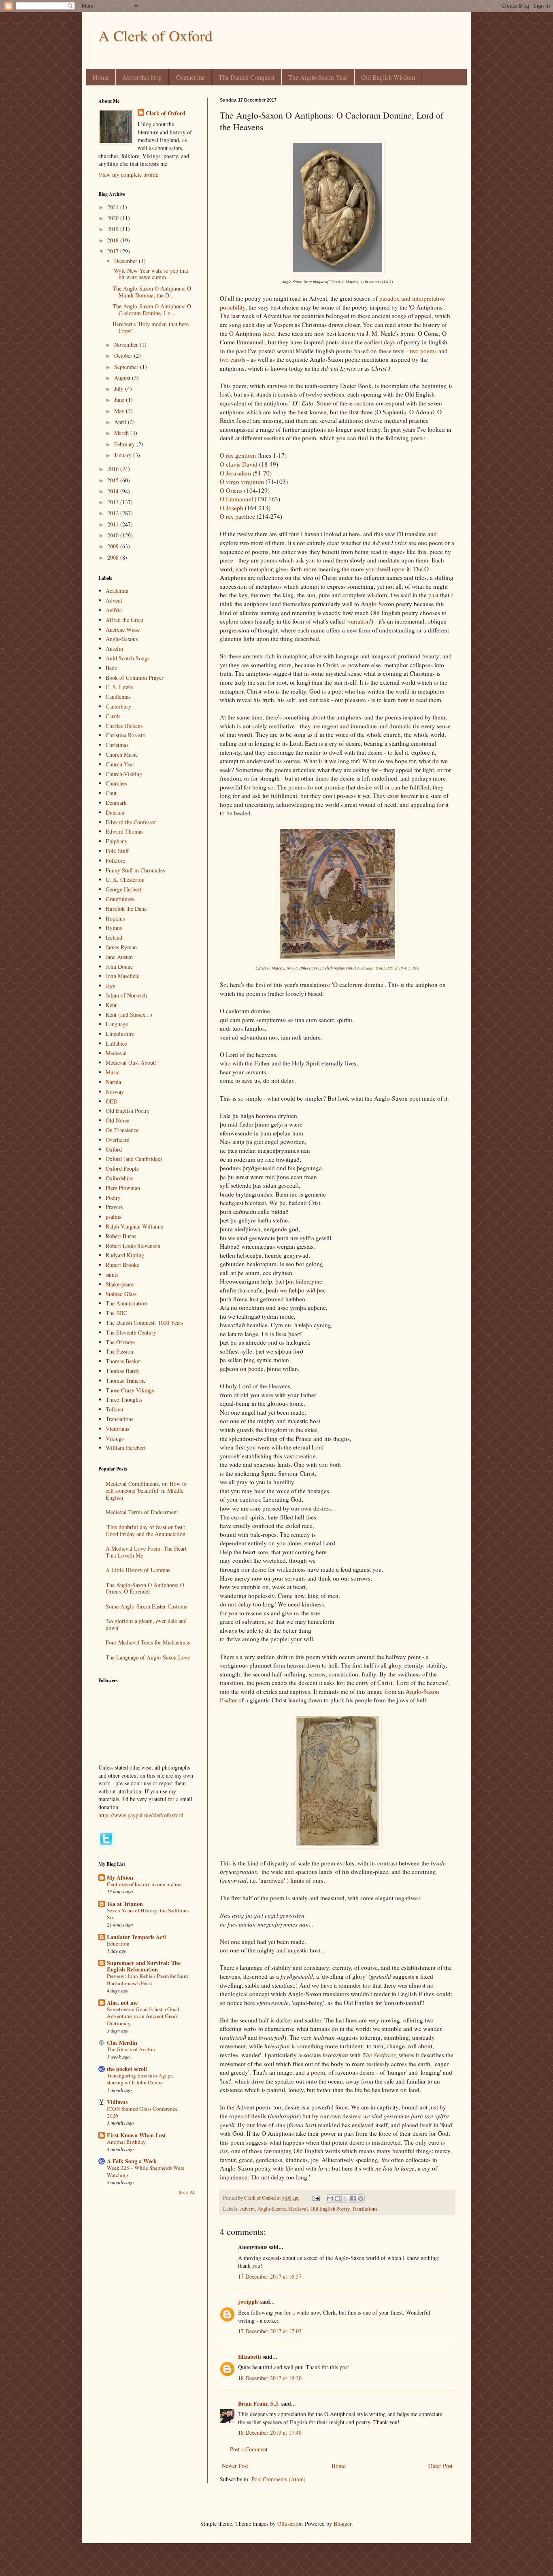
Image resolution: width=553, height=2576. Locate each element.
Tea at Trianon (125, 1904)
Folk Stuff (117, 851)
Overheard (118, 1140)
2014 (114, 491)
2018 (114, 240)
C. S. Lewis (119, 687)
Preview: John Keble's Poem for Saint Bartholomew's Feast (148, 1979)
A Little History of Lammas (138, 1570)
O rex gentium (238, 455)
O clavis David (239, 464)
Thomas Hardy (123, 1371)
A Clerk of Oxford (155, 35)
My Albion (120, 1877)
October (124, 355)
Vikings (115, 1438)
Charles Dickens (124, 726)
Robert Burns (121, 1236)
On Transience (122, 1130)
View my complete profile (128, 175)
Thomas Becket (123, 1361)
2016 (114, 469)
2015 (114, 480)
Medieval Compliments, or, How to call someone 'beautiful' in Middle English (146, 1491)
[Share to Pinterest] (361, 2198)
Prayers (114, 1207)
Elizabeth (250, 2356)
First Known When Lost (136, 2135)
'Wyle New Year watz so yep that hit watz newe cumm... (150, 274)
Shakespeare (120, 1284)
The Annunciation (126, 1303)
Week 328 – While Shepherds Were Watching (146, 2171)
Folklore (115, 860)
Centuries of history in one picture (144, 1884)
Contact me (190, 77)
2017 (114, 251)
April (121, 422)
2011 (114, 524)
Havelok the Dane (126, 909)
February (125, 444)
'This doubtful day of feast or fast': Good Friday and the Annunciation (146, 1530)
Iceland (114, 937)
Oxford (114, 1149)
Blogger (342, 2524)
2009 (114, 546)
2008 (114, 557)
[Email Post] (316, 2198)
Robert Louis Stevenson (133, 1246)
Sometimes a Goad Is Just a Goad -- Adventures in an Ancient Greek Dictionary (145, 2016)
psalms (113, 1217)
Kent (111, 1005)
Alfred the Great (124, 620)
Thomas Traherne (126, 1380)
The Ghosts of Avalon (131, 2049)
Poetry (113, 1198)
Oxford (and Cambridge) (134, 1159)
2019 (114, 229)
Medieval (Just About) (131, 1062)
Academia (117, 591)
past (433, 595)
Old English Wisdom (388, 77)
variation (359, 621)
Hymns (114, 928)
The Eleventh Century (131, 1332)
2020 (114, 218)
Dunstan (115, 812)
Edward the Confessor (131, 822)
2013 (114, 502)
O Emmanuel (236, 499)
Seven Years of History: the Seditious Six (148, 1914)
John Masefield (123, 976)
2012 (114, 513)
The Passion (119, 1351)
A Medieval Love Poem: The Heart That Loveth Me (146, 1552)
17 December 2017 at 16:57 (270, 2276)
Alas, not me (122, 2002)
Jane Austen (119, 957)
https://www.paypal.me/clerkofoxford (141, 1815)
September (127, 367)
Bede (111, 668)
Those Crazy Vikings (130, 1390)
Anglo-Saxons (272, 2209)
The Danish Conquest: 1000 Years (145, 1323)
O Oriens (231, 490)
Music (113, 1072)
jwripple (248, 2301)
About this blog (142, 77)
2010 (114, 535)
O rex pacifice (237, 516)
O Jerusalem (235, 473)
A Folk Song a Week (132, 2161)
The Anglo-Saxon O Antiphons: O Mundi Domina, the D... (152, 292)
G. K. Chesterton (125, 880)
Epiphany (117, 841)
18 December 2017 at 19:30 (270, 2378)
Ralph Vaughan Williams (134, 1226)
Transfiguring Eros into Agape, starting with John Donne (140, 2079)
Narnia (113, 1082)
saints (112, 1274)
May (120, 411)
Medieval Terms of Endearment (142, 1512)
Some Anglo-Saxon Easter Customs (146, 1606)
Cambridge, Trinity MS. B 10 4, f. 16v (386, 968)
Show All (187, 2192)
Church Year (120, 764)
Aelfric (114, 610)
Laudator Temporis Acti (136, 1937)
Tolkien (114, 1409)
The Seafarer (379, 2055)
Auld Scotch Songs (128, 658)
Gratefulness (120, 899)
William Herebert (126, 1448)
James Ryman (121, 947)
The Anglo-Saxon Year (318, 77)
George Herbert (123, 889)
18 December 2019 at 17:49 (270, 2433)
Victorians (117, 1429)
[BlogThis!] (338, 2198)
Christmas (117, 745)
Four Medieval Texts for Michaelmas (148, 1642)
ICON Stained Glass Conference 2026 (142, 2112)
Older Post (440, 2466)
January (124, 455)
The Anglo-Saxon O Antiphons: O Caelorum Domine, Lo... (152, 310)
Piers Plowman (123, 1188)
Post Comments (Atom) (279, 2479)
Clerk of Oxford (166, 113)
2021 (114, 207)
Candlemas (118, 697)
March (122, 433)
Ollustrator (289, 2524)
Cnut (111, 793)
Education (118, 1944)
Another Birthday (126, 2142)
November (127, 345)
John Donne (119, 967)
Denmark (116, 803)
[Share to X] (345, 2198)
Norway (115, 1092)
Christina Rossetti (126, 735)
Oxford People (122, 1168)
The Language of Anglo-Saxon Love (148, 1657)
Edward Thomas (124, 831)
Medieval (298, 2209)
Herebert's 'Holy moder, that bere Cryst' (151, 327)
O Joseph (232, 508)
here (269, 333)
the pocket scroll (127, 2069)
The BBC (116, 1313)
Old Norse (117, 1120)
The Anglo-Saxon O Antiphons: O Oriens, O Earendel (145, 1588)
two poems (423, 351)
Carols (113, 716)
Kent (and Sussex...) (129, 1015)
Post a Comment (249, 2449)
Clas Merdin (122, 2042)
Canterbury (118, 706)
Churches (116, 783)
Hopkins (115, 918)
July (120, 389)
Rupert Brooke (122, 1265)
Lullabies (116, 1043)
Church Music (122, 754)
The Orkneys (120, 1342)
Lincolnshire (120, 1034)
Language (117, 1024)
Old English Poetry (330, 2209)
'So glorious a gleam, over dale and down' (146, 1624)
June (120, 400)
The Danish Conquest (247, 77)
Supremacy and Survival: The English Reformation (144, 1966)
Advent (248, 2209)
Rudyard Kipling (125, 1255)
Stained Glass (121, 1294)
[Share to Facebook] (353, 2198)
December (127, 261)
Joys (110, 986)
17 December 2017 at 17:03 (270, 2331)
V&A (387, 282)
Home (101, 77)
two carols (233, 359)
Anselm (114, 648)
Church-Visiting (124, 774)
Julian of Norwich (126, 995)
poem (318, 2072)
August (123, 378)
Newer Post (235, 2466)
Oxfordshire (119, 1178)
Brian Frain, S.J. (259, 2403)
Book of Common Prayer (135, 678)
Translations (365, 2209)
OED (112, 1101)
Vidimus (117, 2102)
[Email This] (330, 2198)
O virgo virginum (242, 482)
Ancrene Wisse (123, 629)
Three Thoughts (124, 1399)
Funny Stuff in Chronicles (135, 870)
